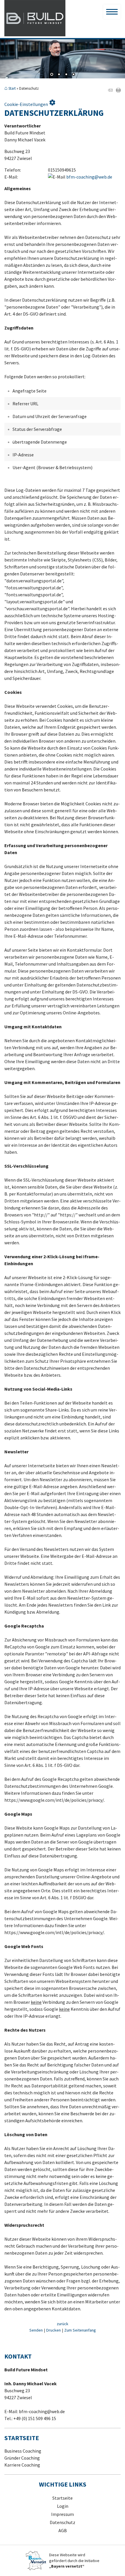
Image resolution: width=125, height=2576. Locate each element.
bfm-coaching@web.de (89, 177)
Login (63, 2506)
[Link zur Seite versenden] (110, 91)
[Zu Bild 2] (59, 75)
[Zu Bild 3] (66, 75)
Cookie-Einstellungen (30, 103)
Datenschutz (63, 2522)
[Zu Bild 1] (52, 75)
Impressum (63, 2514)
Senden (36, 2330)
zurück (63, 2324)
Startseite (63, 2498)
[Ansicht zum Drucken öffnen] (118, 91)
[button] (9, 49)
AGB (63, 2530)
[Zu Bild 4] (74, 75)
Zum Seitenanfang (80, 2330)
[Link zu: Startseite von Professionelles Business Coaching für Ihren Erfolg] (35, 18)
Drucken (53, 2330)
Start (12, 88)
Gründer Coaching (22, 2458)
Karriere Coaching (22, 2465)
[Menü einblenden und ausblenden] (112, 12)
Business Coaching (23, 2451)
